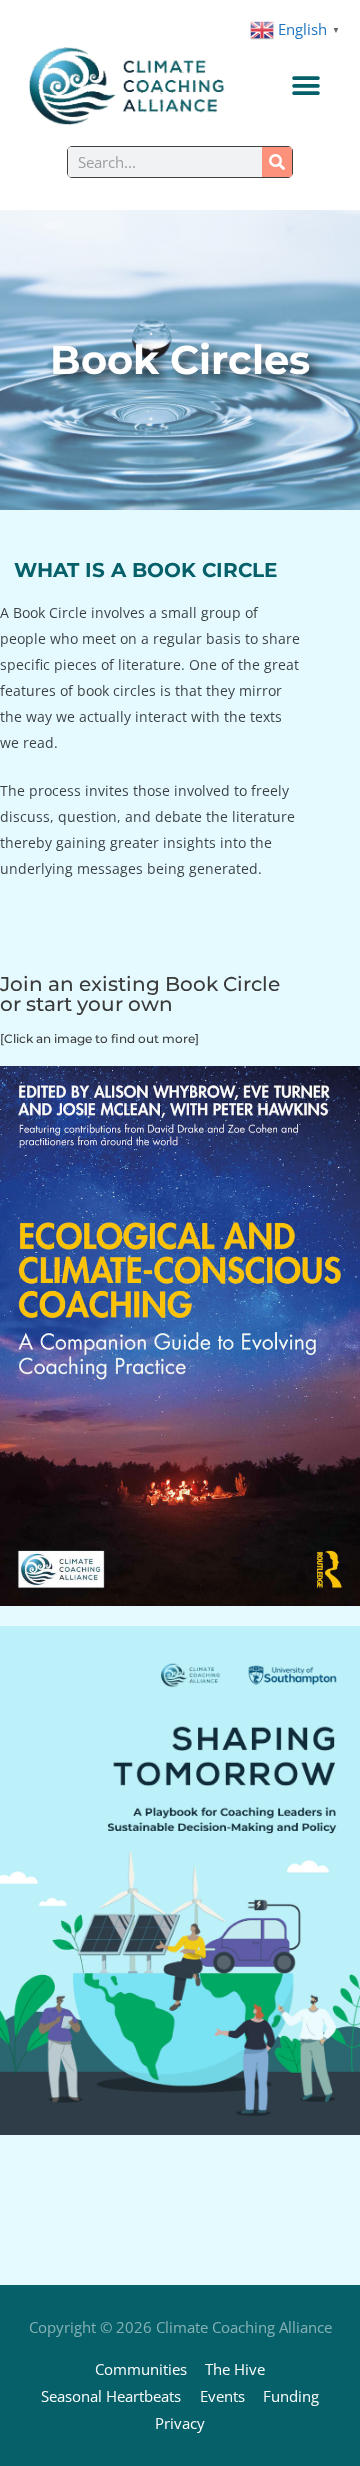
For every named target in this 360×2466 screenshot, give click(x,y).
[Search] (277, 162)
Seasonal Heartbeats (111, 2396)
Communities (141, 2369)
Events (222, 2396)
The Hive (235, 2369)
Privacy (180, 2423)
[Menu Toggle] (306, 86)
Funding (291, 2396)
